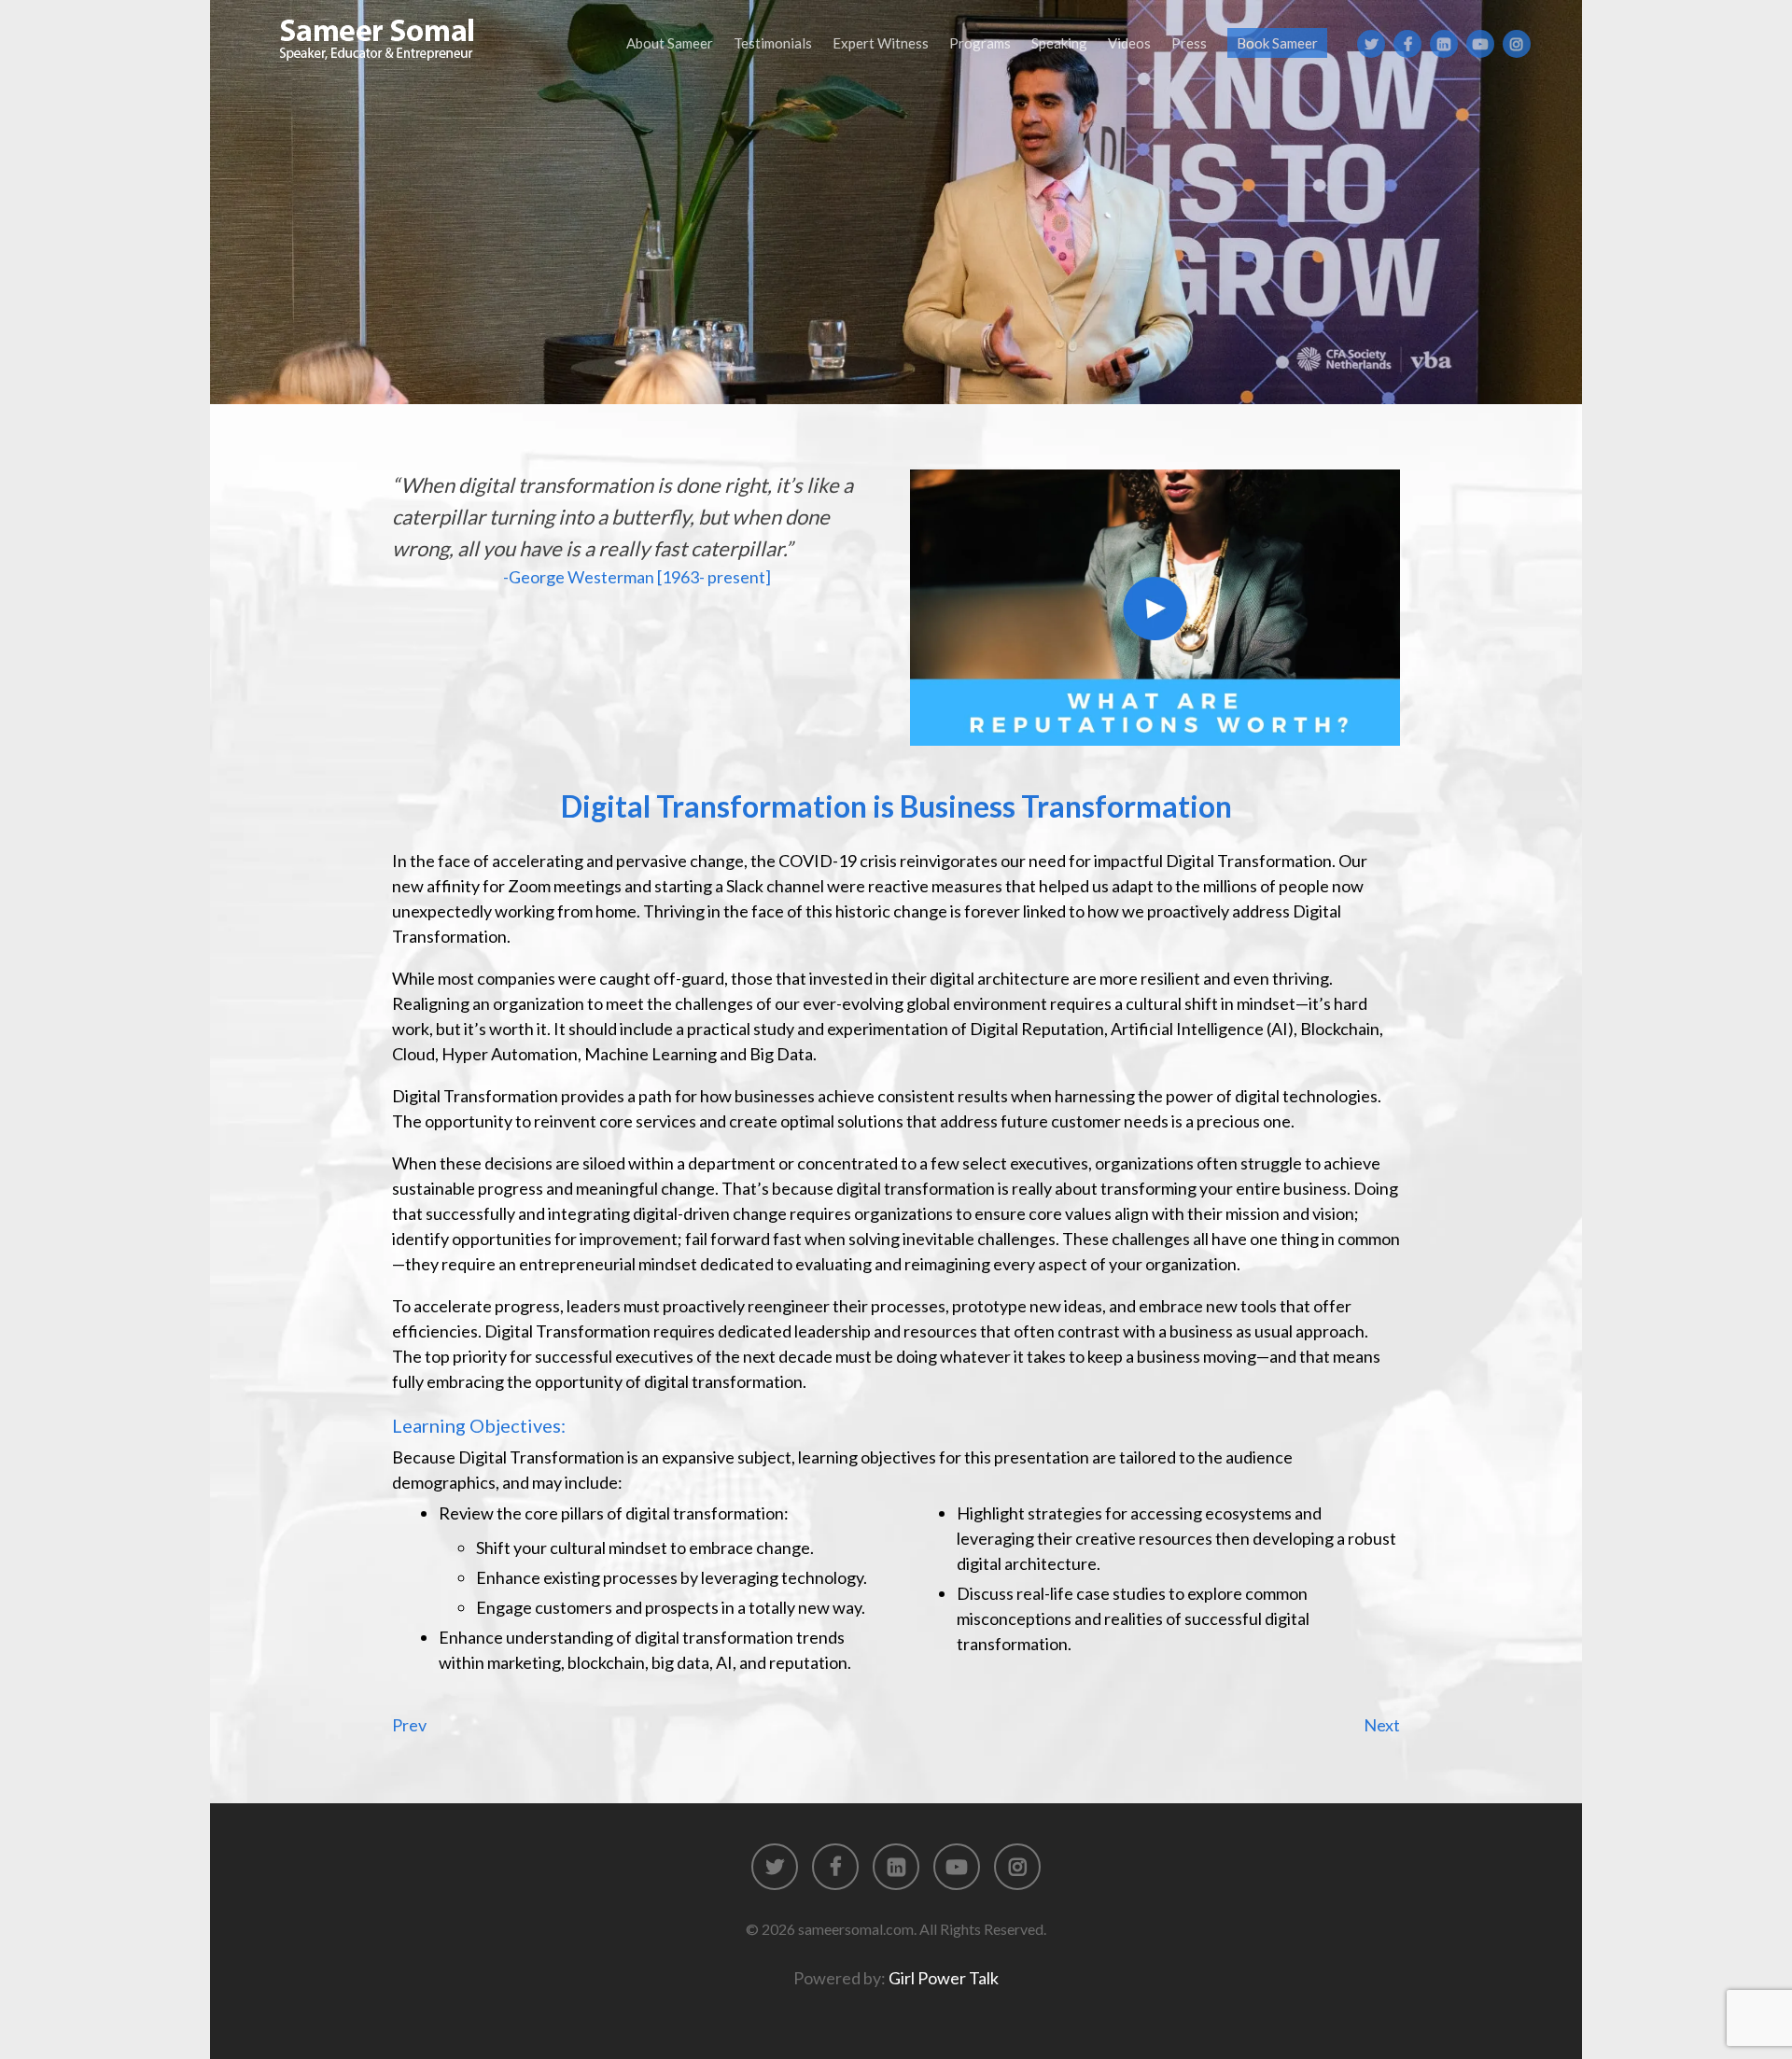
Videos (1129, 43)
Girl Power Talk (944, 1978)
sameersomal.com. (857, 1929)
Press (1189, 43)
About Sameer (670, 43)
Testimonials (773, 43)
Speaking (1059, 43)
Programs (980, 43)
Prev (409, 1725)
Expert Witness (881, 43)
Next (1382, 1725)
